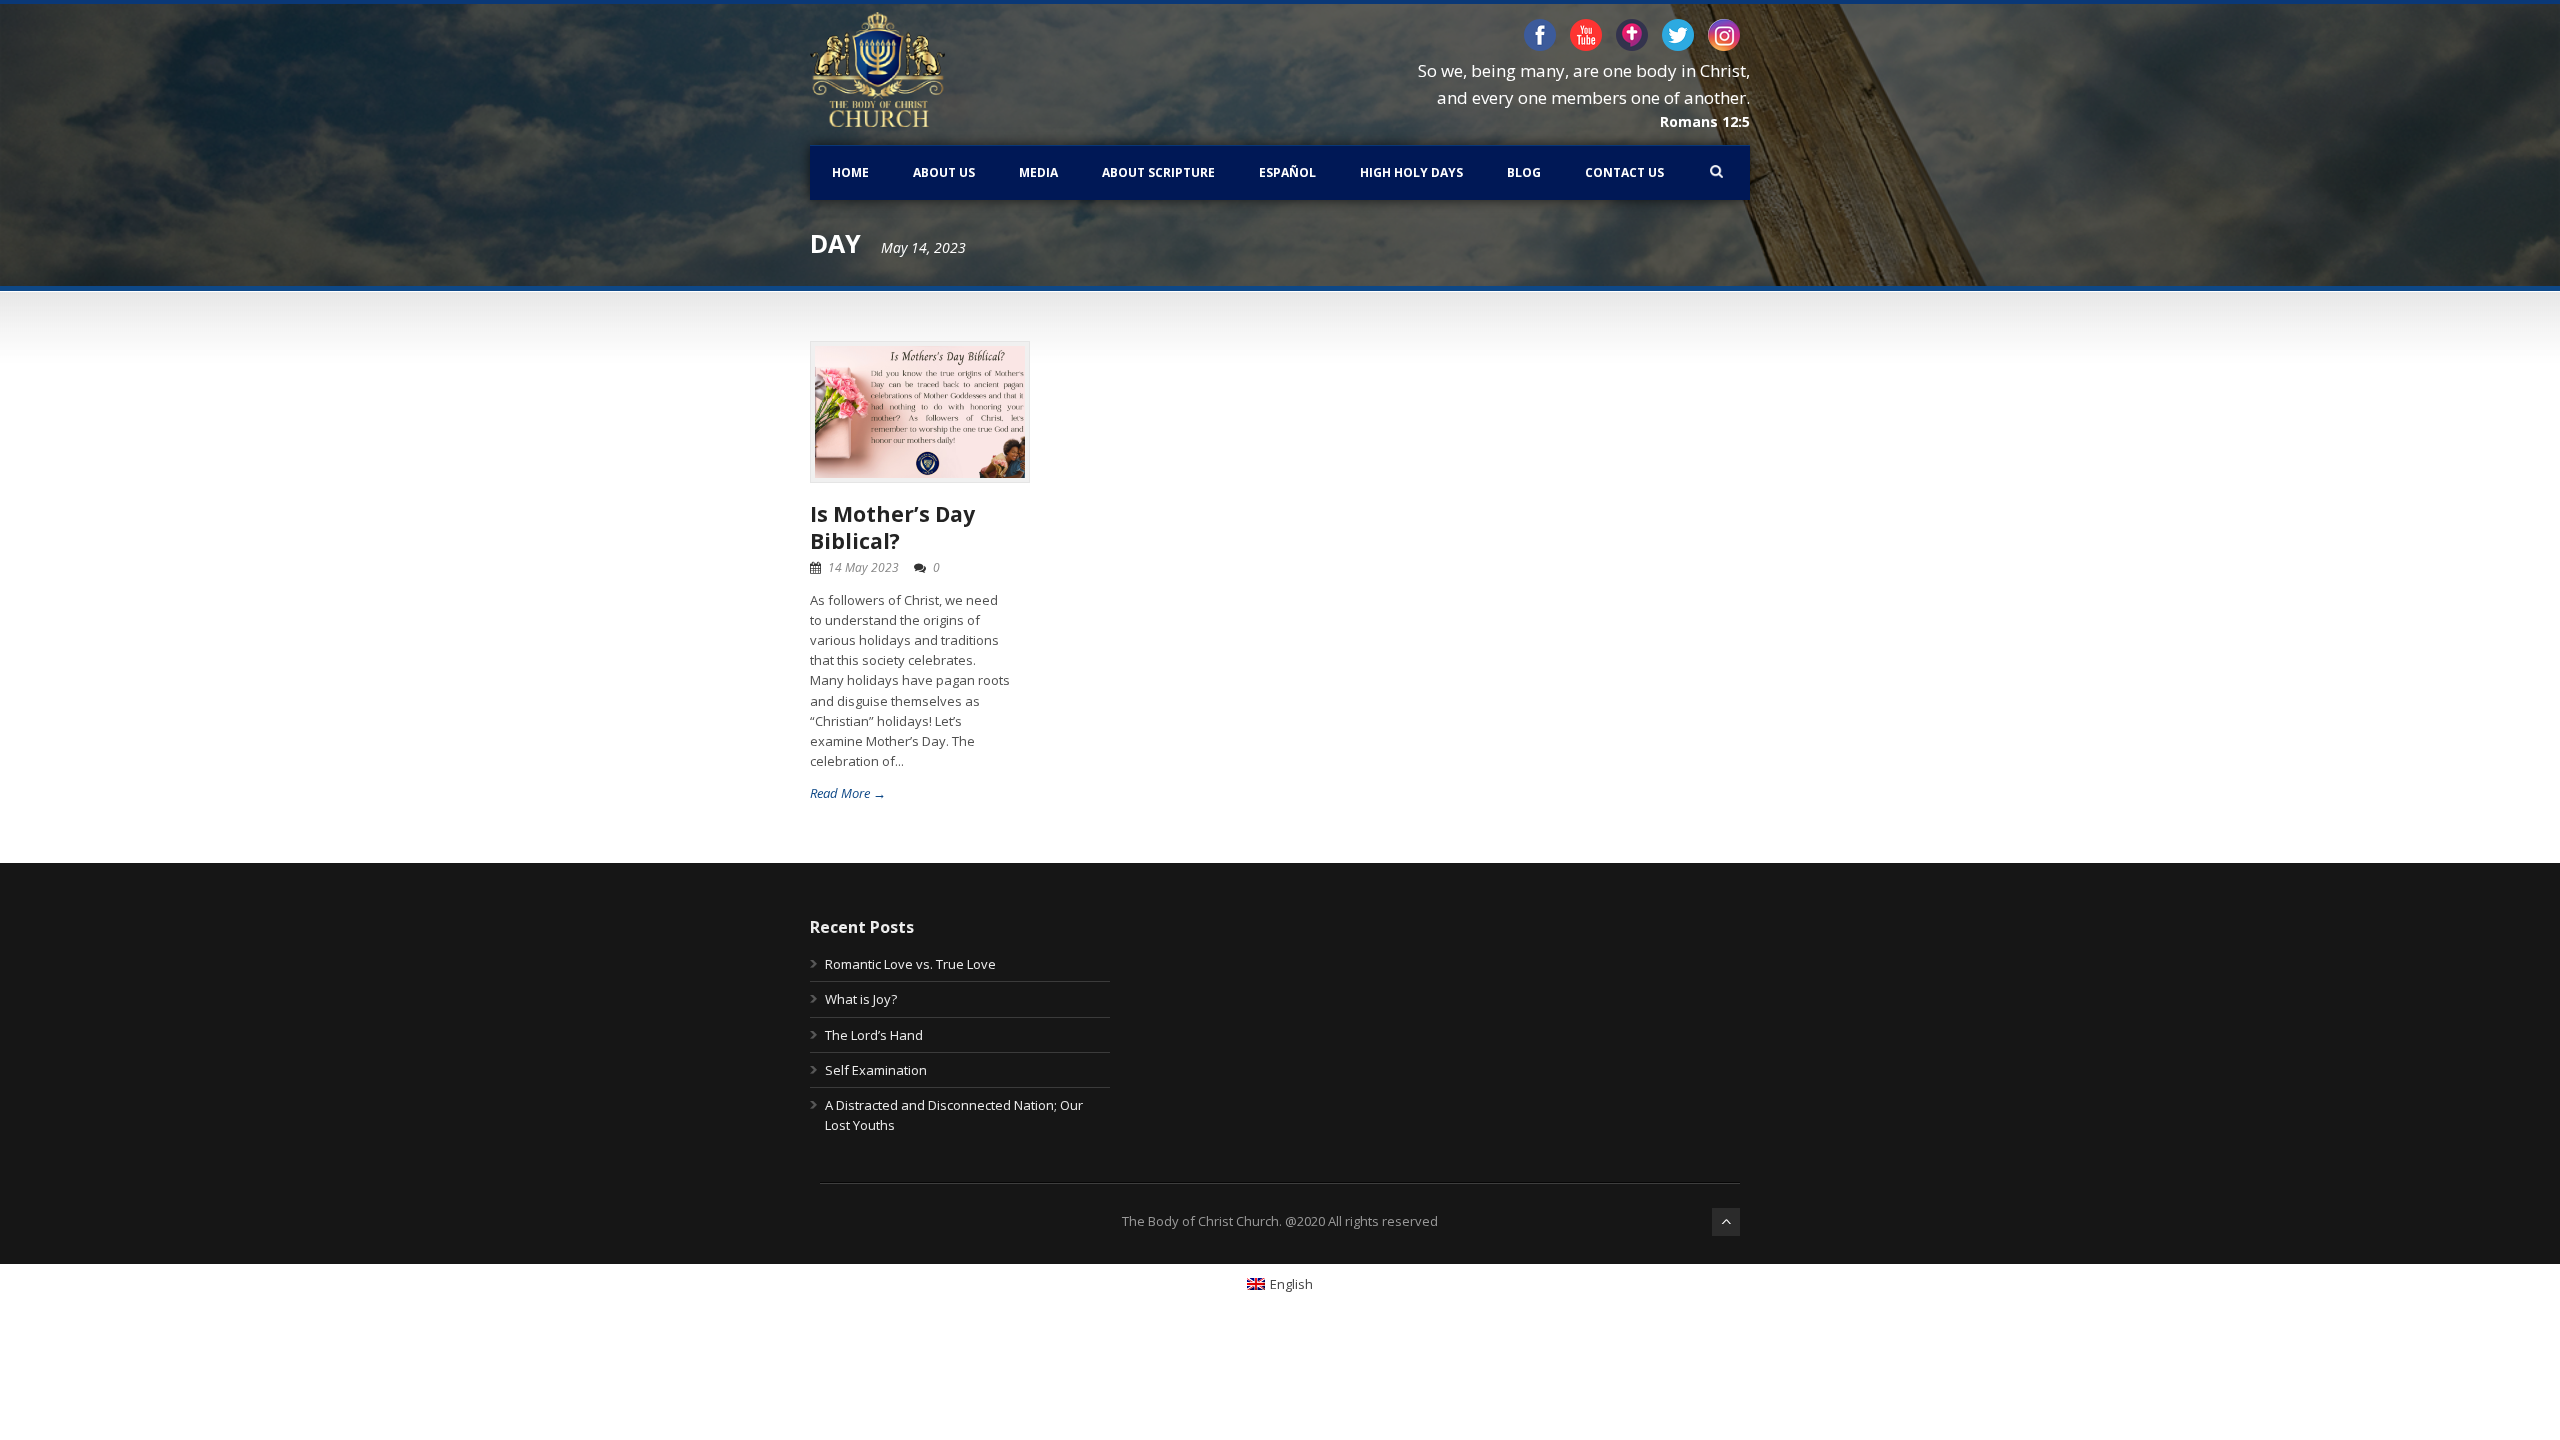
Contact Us (1624, 172)
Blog (1524, 172)
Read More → (848, 793)
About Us (944, 172)
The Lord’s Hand (874, 1035)
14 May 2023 (863, 567)
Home (850, 172)
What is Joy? (861, 999)
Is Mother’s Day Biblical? (892, 527)
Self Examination (876, 1070)
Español (1287, 172)
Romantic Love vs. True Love (910, 964)
